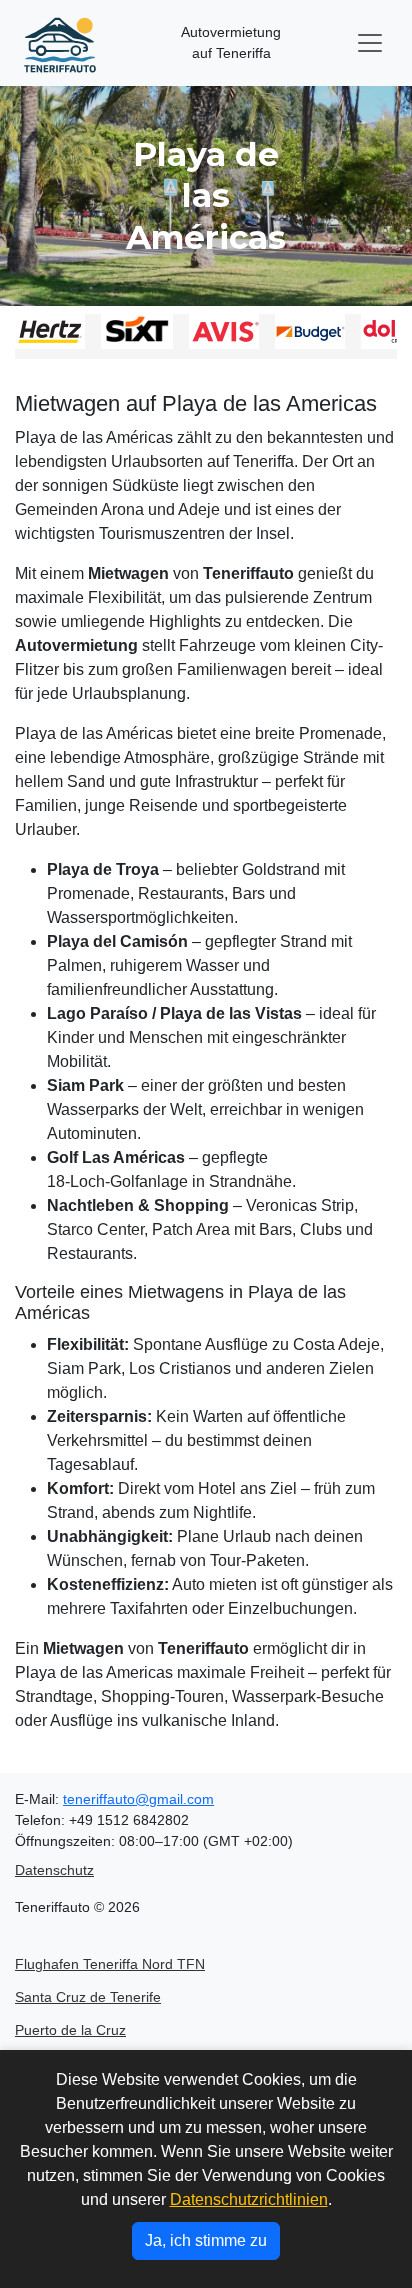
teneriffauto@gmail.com (138, 1799)
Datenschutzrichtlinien (249, 2199)
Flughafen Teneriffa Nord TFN (110, 1964)
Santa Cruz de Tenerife (88, 1997)
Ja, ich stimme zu (206, 2240)
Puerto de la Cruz (70, 2030)
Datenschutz (54, 1870)
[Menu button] (370, 43)
